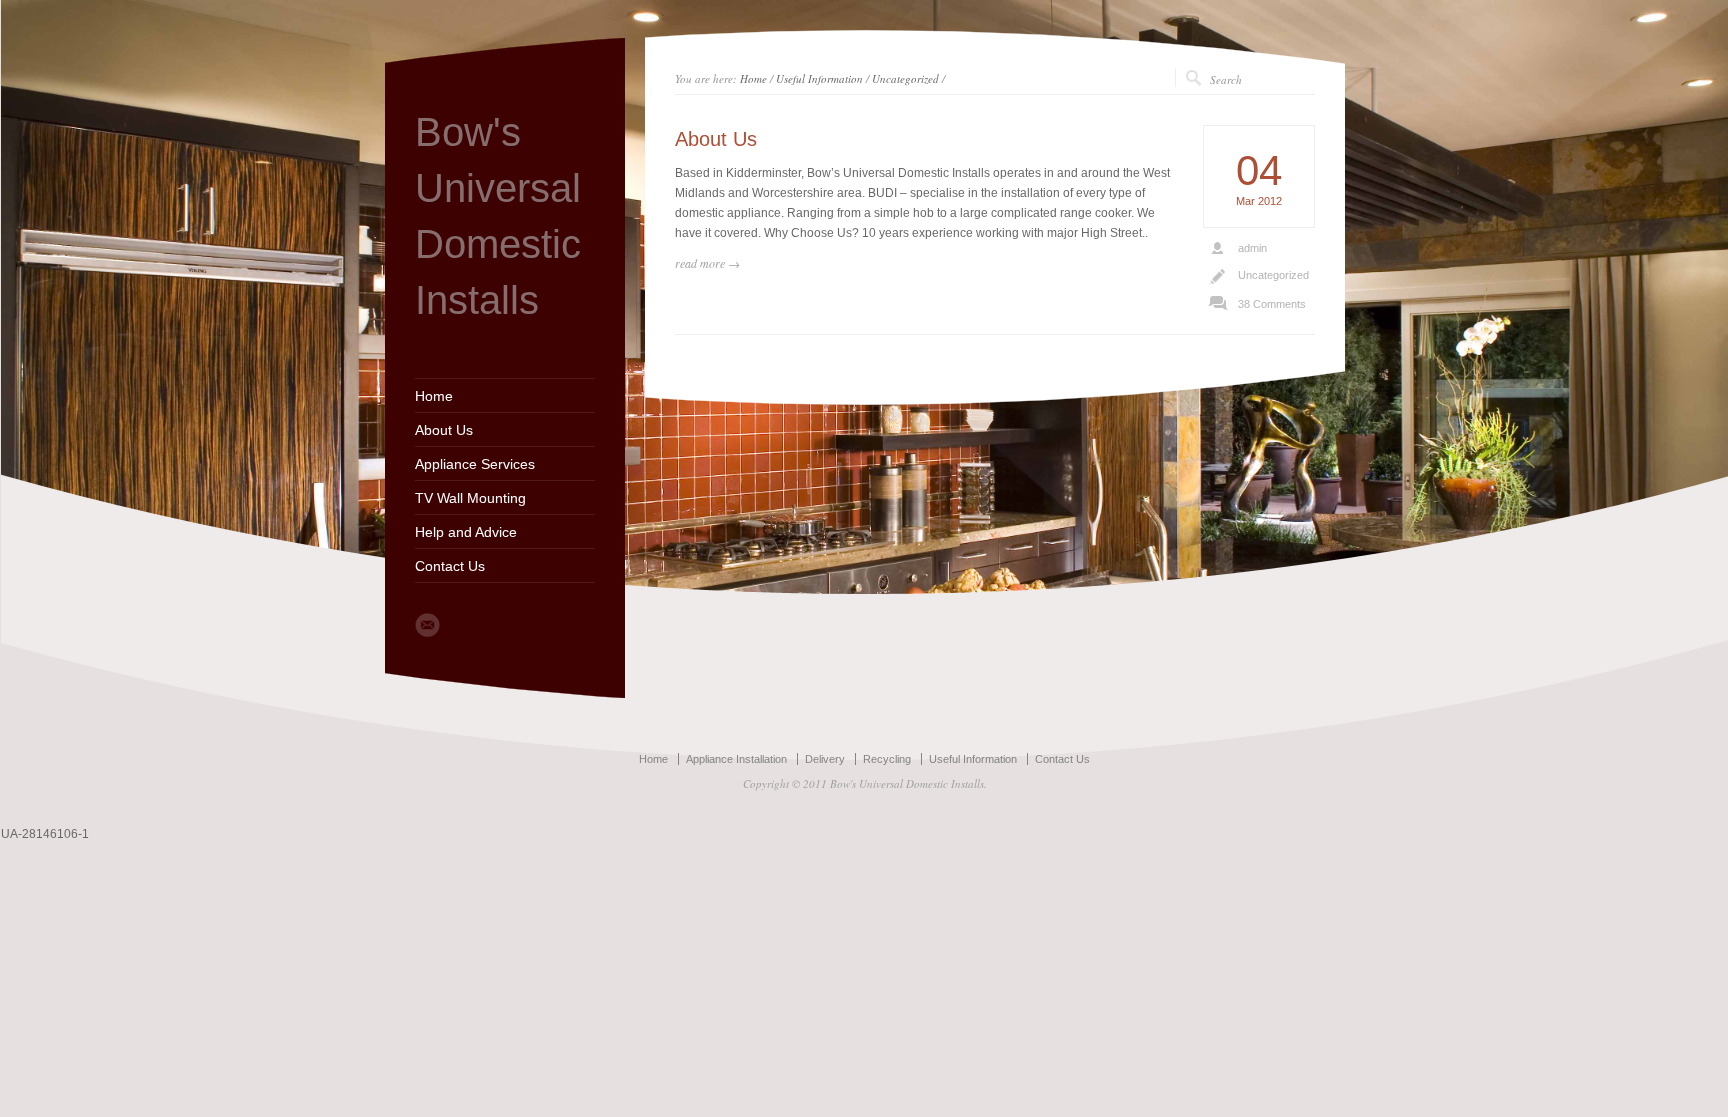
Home (434, 396)
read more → (707, 263)
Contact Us (450, 566)
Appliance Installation (736, 759)
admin (1252, 248)
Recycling (887, 759)
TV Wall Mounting (470, 498)
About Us (444, 430)
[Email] (427, 625)
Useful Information (819, 78)
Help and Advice (466, 532)
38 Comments (1272, 304)
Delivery (825, 759)
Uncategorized (905, 78)
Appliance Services (475, 464)
